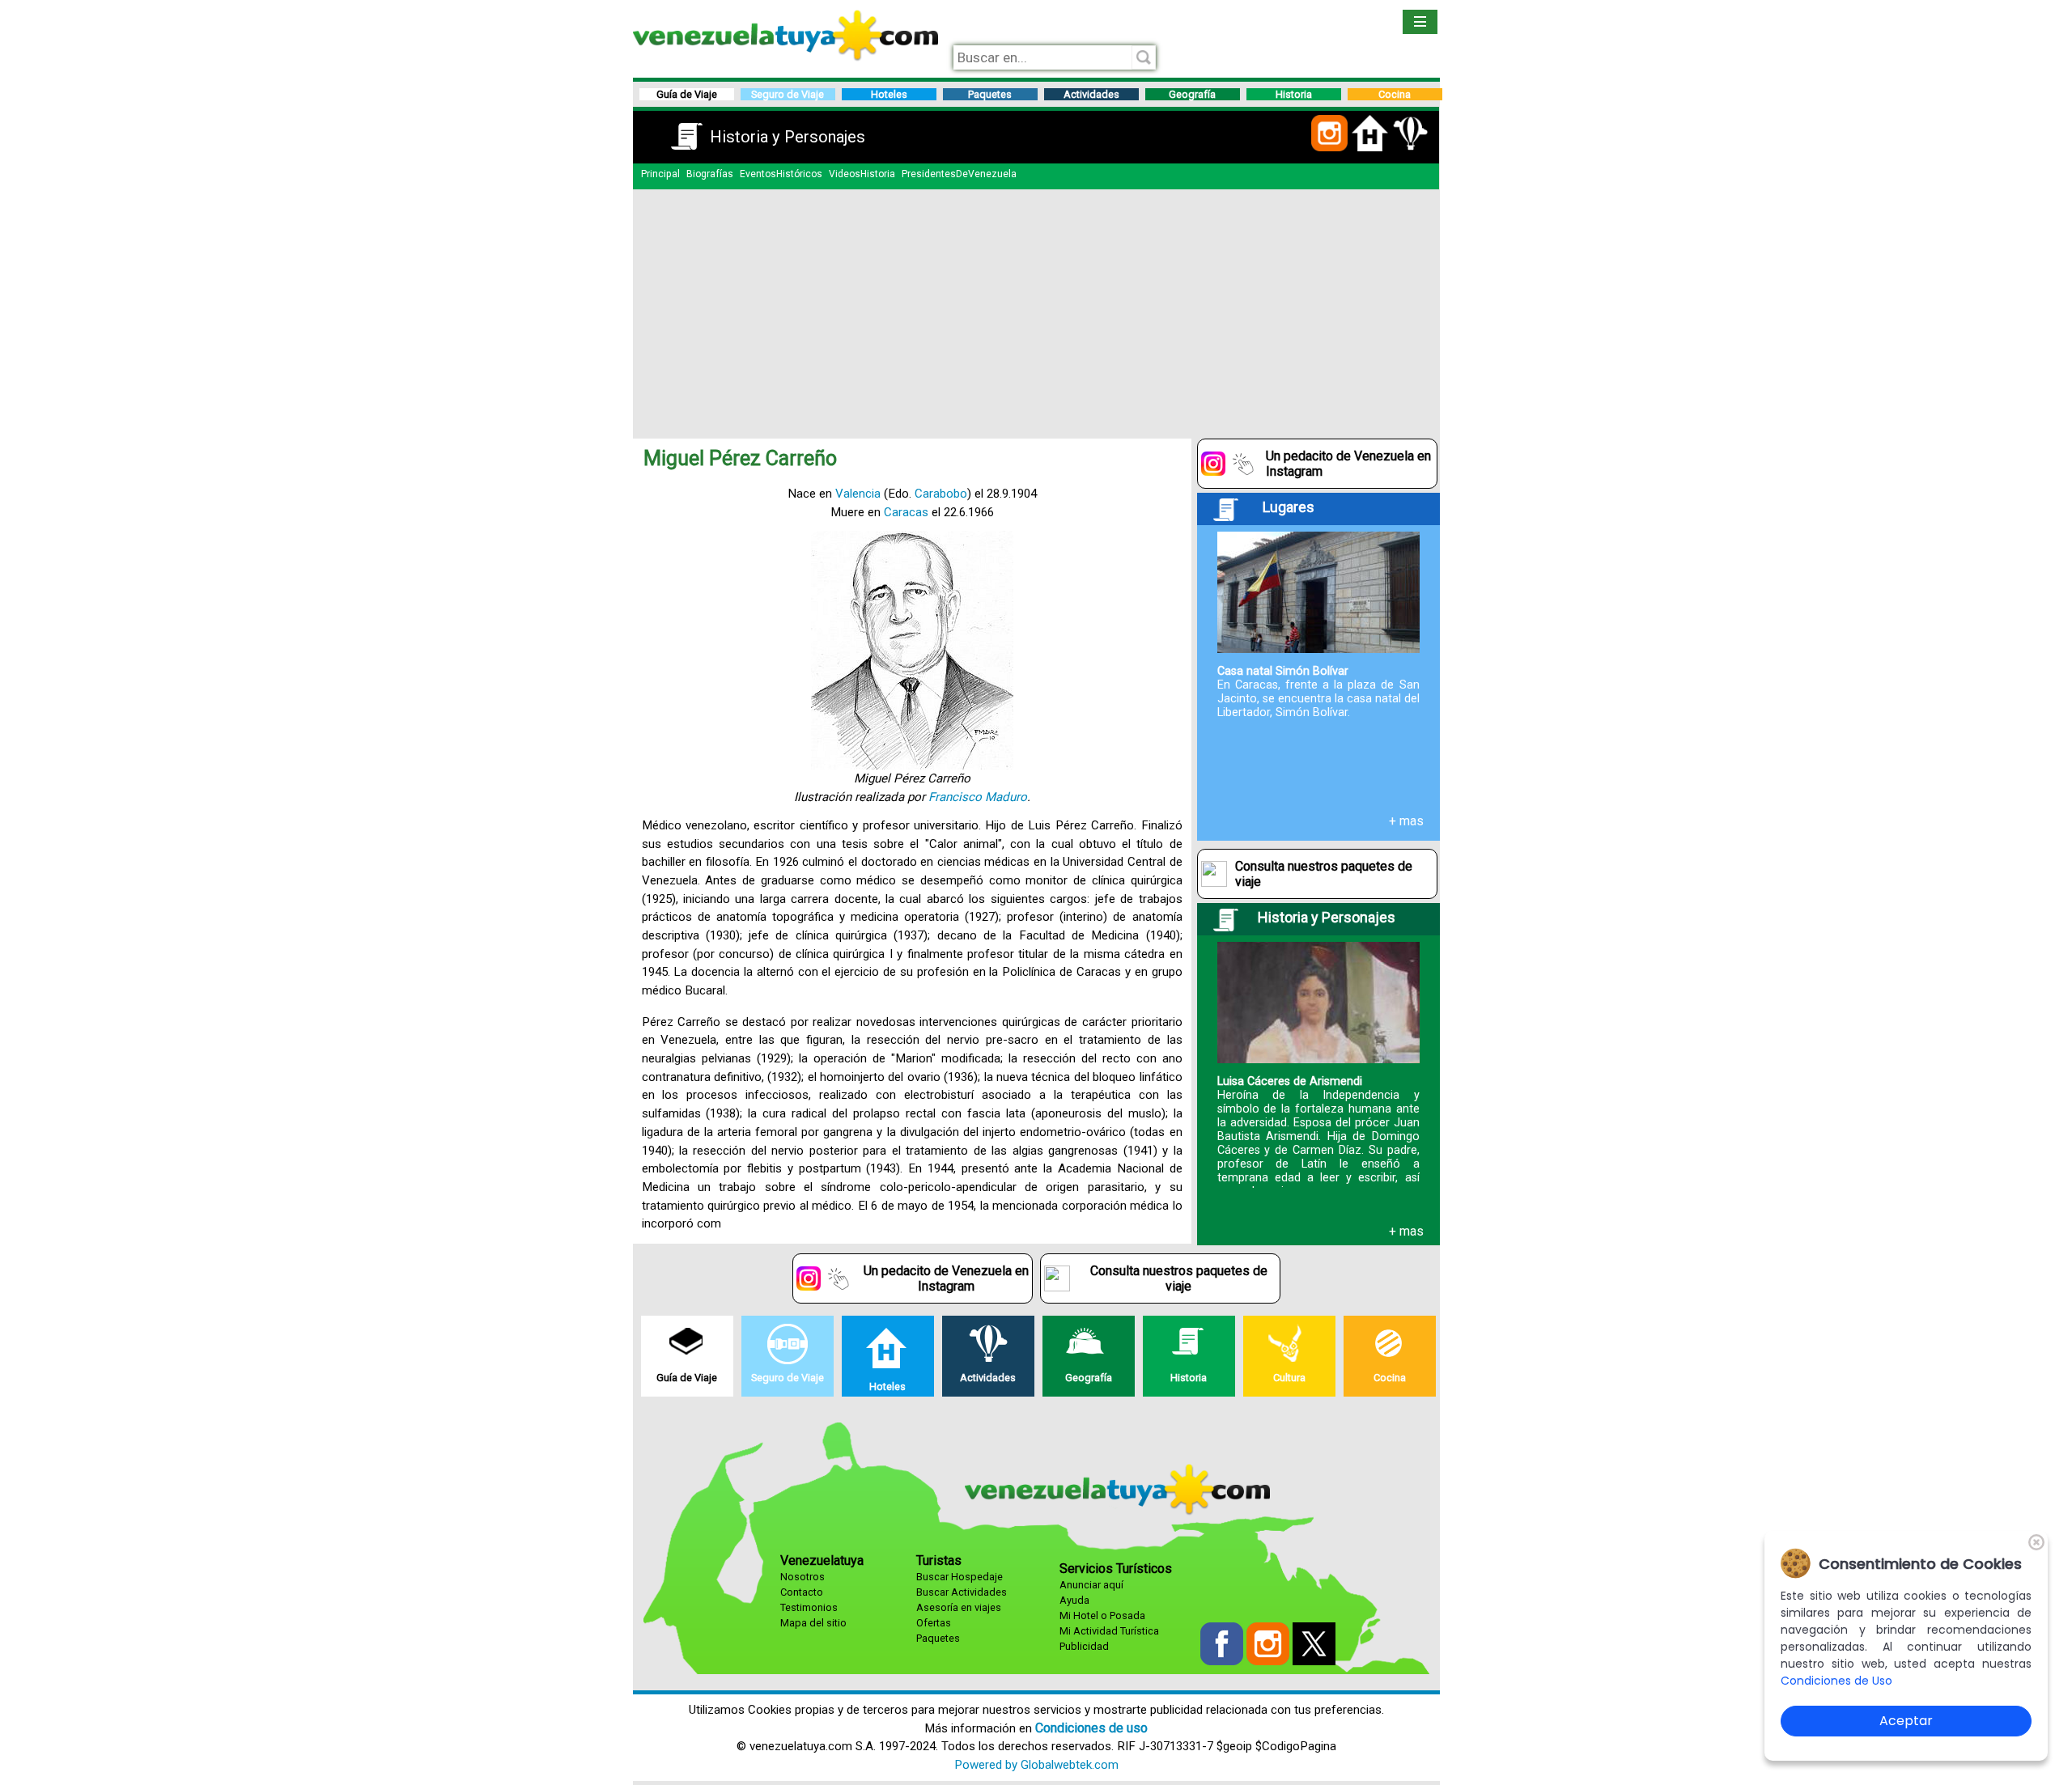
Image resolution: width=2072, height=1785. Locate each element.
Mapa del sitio (813, 1623)
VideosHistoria (862, 174)
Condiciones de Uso (1836, 1681)
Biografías (710, 174)
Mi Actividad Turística (1109, 1631)
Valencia (858, 494)
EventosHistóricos (781, 174)
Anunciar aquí (1091, 1585)
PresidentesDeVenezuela (959, 174)
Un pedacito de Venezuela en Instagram (1348, 464)
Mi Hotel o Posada (1102, 1615)
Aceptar (1906, 1721)
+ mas (1406, 821)
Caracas (906, 512)
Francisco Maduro (978, 797)
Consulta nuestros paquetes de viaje (1324, 874)
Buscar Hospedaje (960, 1577)
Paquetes (938, 1638)
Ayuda (1074, 1600)
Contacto (802, 1592)
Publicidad (1084, 1646)
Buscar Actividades (962, 1592)
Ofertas (934, 1623)
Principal (660, 174)
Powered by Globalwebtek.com (1036, 1765)
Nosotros (802, 1577)
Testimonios (809, 1607)
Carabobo (941, 494)
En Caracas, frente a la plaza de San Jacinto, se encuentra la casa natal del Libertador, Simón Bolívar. (1318, 692)
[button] (1329, 148)
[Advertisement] (1036, 311)
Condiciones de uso (1091, 1728)
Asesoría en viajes (959, 1607)
